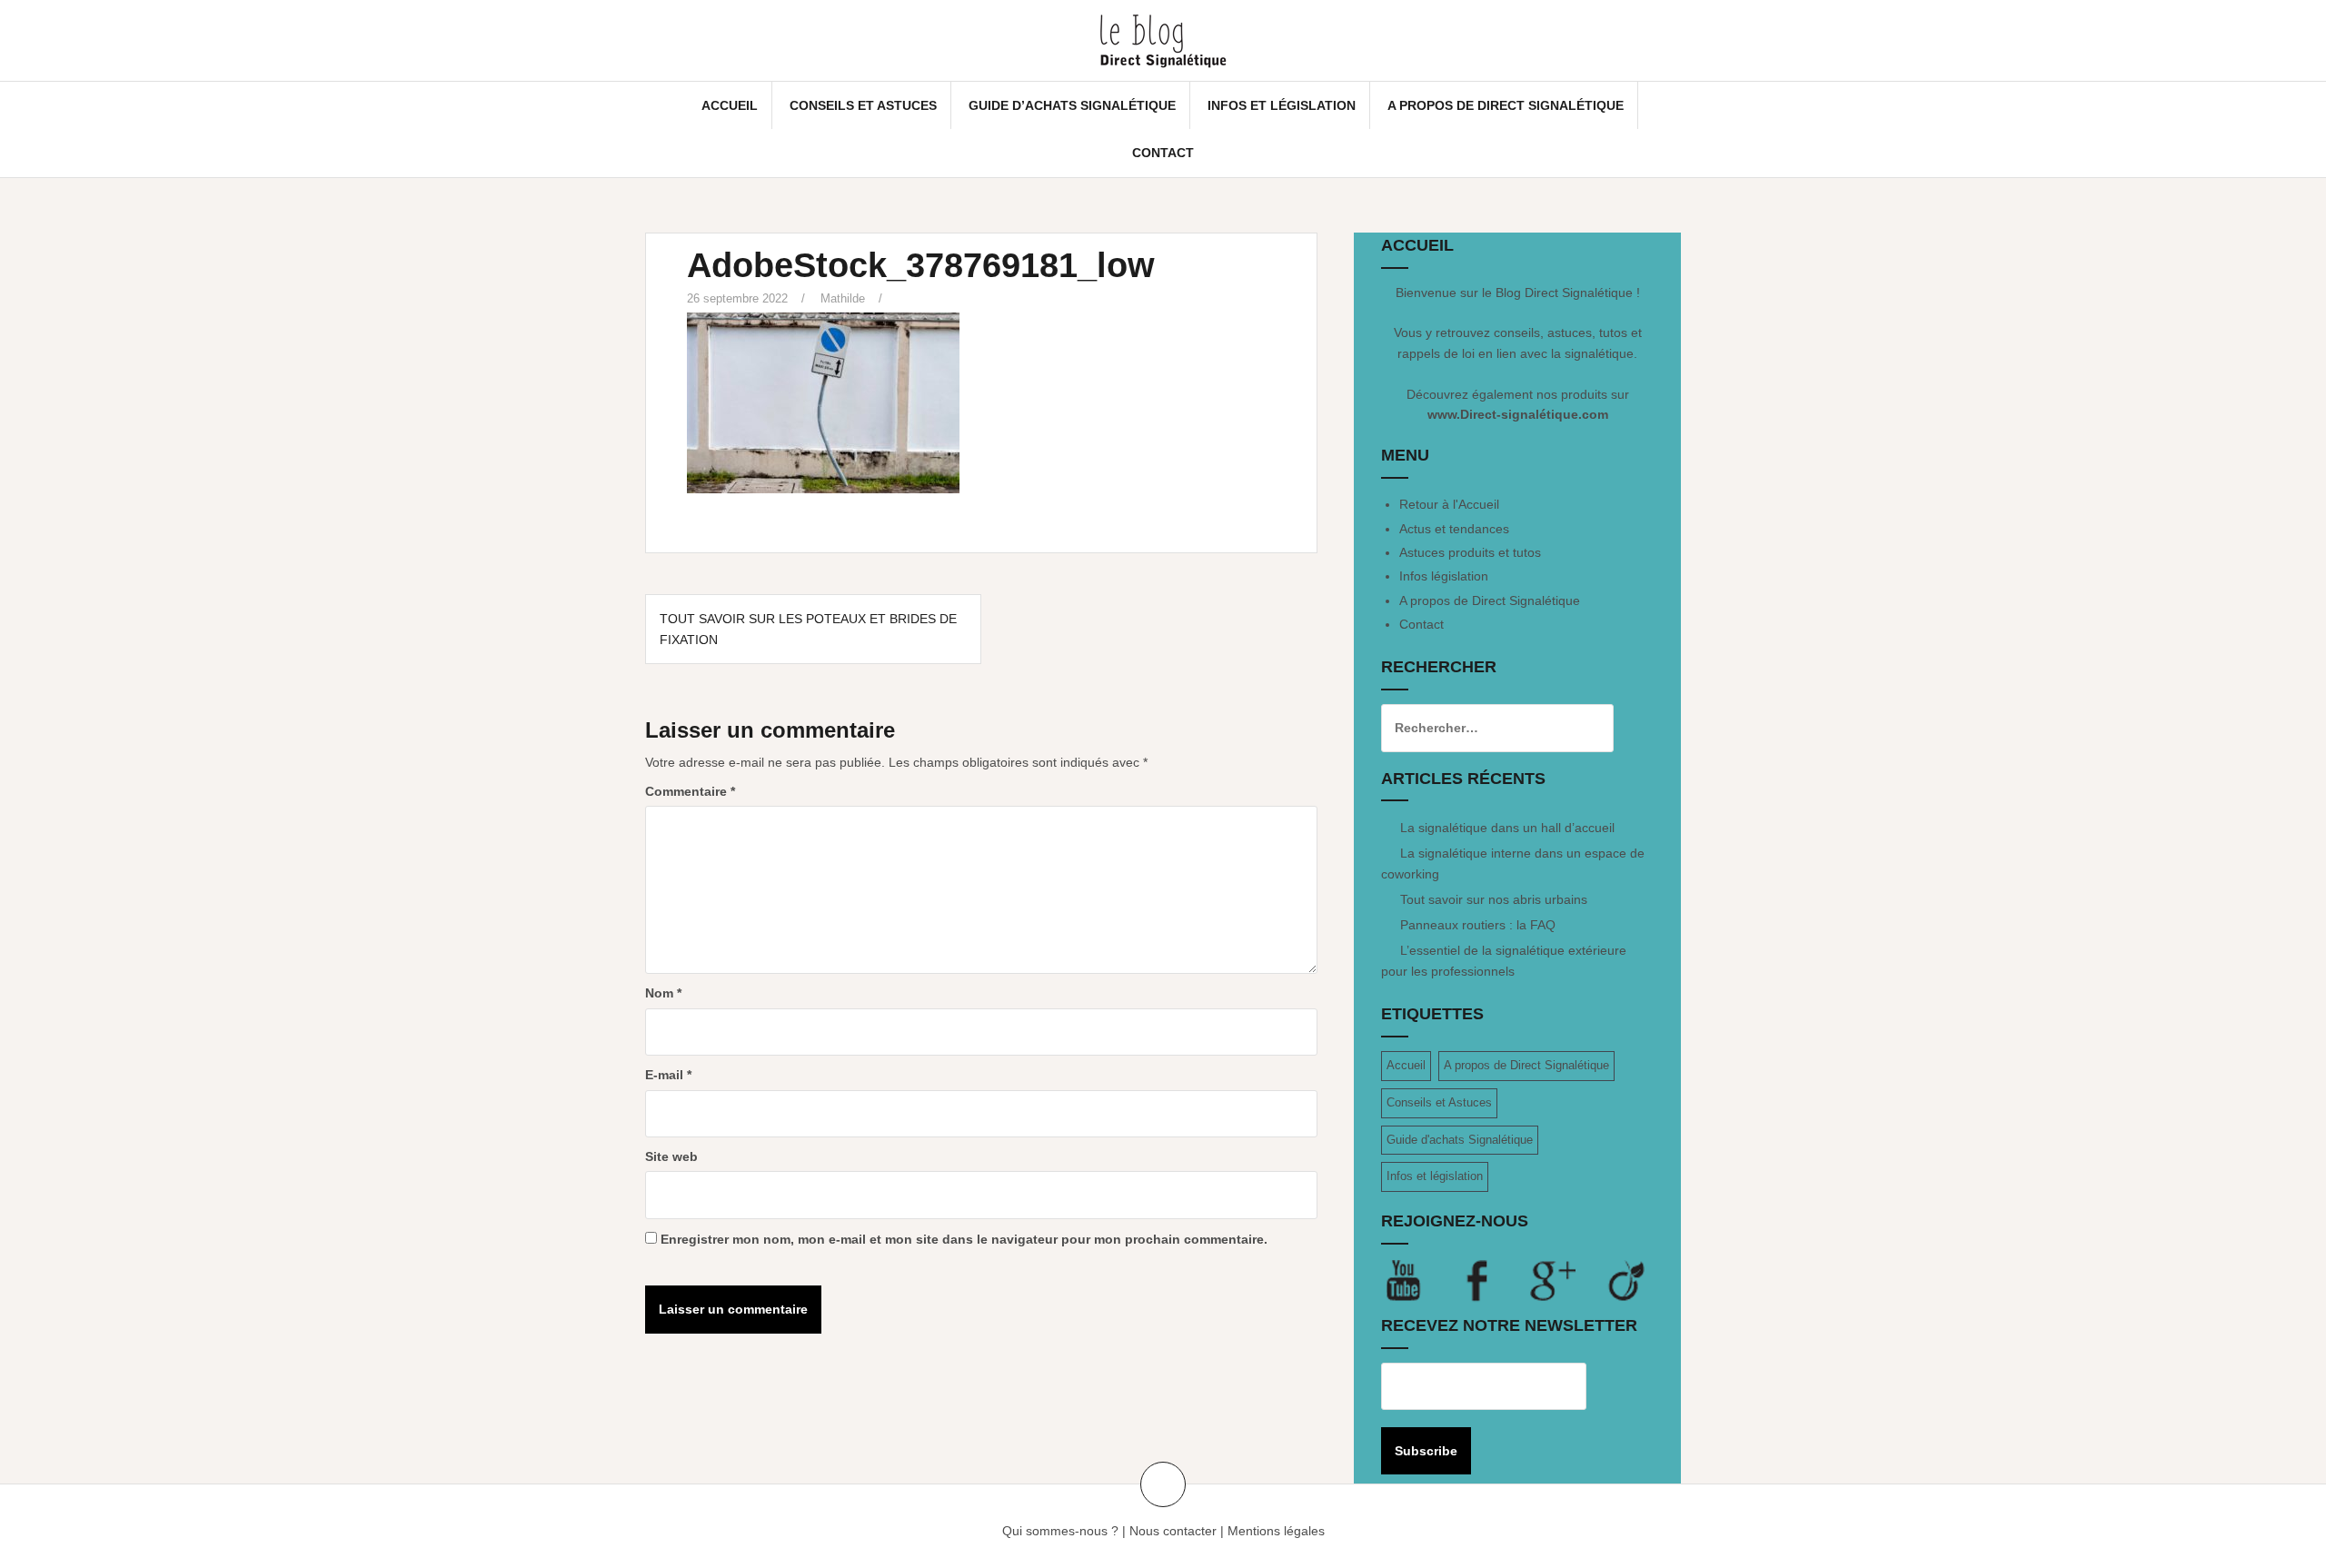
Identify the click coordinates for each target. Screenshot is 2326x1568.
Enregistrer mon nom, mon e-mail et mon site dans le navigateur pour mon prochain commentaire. (964, 1239)
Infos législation (1444, 576)
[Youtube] (1418, 1280)
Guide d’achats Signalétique (1072, 105)
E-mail (668, 1075)
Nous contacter (1173, 1531)
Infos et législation (1282, 105)
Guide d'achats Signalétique (1460, 1140)
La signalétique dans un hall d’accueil (1507, 828)
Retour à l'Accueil (1449, 504)
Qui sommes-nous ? (1060, 1531)
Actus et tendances (1454, 529)
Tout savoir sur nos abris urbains (1494, 899)
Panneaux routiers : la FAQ (1478, 925)
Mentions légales (1276, 1531)
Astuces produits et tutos (1470, 552)
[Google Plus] (1567, 1280)
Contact (1163, 153)
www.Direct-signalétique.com (1518, 414)
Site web (671, 1156)
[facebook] (1493, 1280)
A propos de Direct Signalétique (1506, 105)
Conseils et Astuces (863, 105)
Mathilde (843, 298)
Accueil (730, 105)
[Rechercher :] (1484, 728)
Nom (663, 993)
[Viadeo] (1627, 1280)
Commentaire (690, 791)
